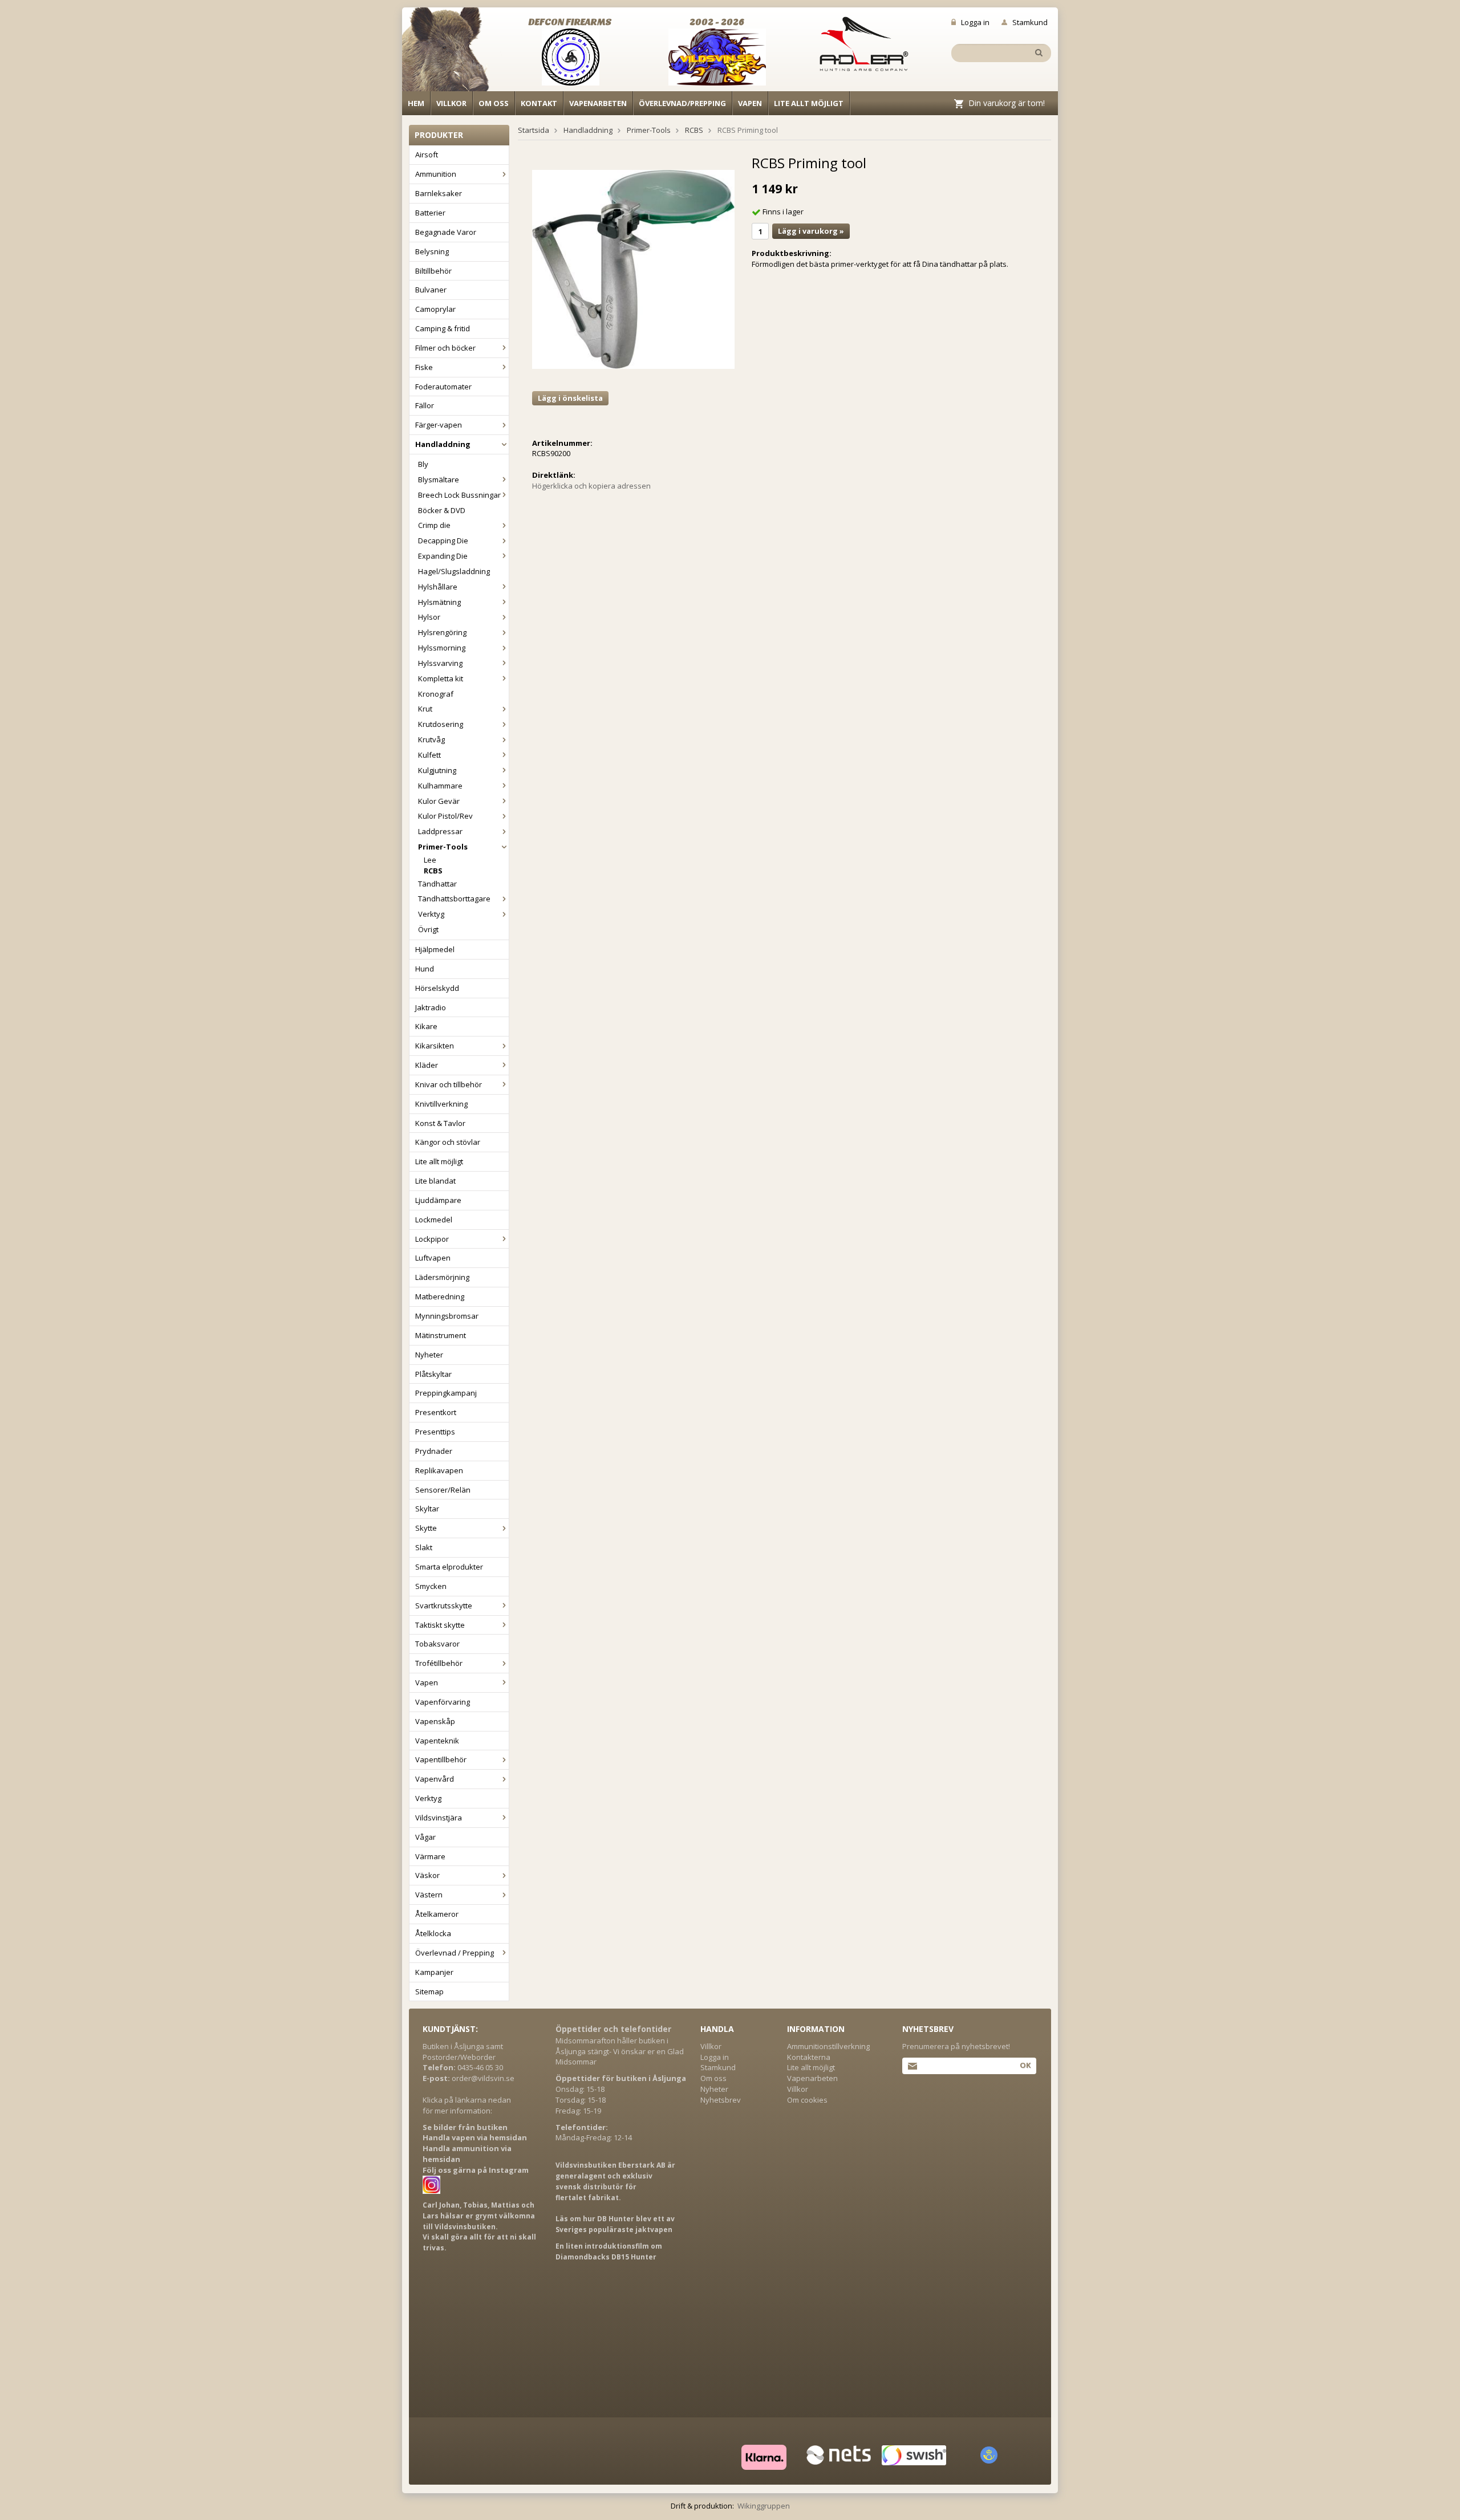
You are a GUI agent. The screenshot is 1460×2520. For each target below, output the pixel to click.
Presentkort (436, 1412)
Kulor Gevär (439, 801)
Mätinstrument (441, 1335)
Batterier (430, 213)
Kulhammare (440, 786)
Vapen (750, 103)
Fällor (425, 405)
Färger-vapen (439, 425)
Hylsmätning (439, 602)
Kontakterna (809, 2057)
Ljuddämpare (438, 1200)
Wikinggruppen (764, 2506)
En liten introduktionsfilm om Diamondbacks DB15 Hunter (609, 2251)
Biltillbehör (433, 271)
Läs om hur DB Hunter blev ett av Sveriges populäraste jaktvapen (615, 2224)
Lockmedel (434, 1220)
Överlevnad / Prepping (455, 1953)
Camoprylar (435, 309)
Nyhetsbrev (721, 2100)
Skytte (426, 1528)
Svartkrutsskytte (444, 1606)
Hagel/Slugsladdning (454, 571)
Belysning (432, 251)
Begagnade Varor (446, 232)
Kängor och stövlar (448, 1142)
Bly (423, 464)
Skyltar (427, 1509)
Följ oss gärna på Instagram (476, 2170)
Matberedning (440, 1296)
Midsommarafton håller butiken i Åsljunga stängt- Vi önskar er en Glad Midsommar (620, 2051)
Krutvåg (431, 739)
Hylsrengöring (442, 632)
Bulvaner (431, 290)
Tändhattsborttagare (454, 899)
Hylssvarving (440, 663)
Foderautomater (443, 387)
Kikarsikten (435, 1046)
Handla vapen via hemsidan (475, 2137)
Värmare (430, 1856)
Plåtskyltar (433, 1374)
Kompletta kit (441, 678)
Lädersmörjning (442, 1277)
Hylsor (429, 617)
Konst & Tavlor (440, 1123)
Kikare (426, 1026)
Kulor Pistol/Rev (445, 816)
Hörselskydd (437, 988)
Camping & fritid (443, 328)
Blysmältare (439, 479)
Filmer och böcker (445, 348)
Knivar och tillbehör (449, 1084)
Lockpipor (432, 1239)
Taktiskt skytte (440, 1625)
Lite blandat (435, 1181)
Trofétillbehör (439, 1663)
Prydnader (434, 1451)
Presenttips (435, 1432)
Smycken (431, 1586)
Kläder (427, 1065)
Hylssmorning (442, 648)
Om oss (494, 103)
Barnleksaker (439, 193)
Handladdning (443, 444)
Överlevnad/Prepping (682, 103)
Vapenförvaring (443, 1702)
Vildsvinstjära (439, 1818)
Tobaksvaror (437, 1644)
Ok (1025, 2065)
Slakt (424, 1547)
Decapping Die (443, 540)
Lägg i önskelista (570, 398)
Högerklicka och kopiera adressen (591, 486)
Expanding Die (443, 556)
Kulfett (429, 755)
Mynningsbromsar (447, 1316)
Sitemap (429, 1991)
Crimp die (434, 525)
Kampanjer (434, 1972)
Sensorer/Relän (443, 1490)
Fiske (424, 367)
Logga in (975, 22)
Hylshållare (438, 587)
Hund (425, 969)
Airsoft (427, 155)
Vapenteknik (437, 1741)
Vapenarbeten (598, 103)
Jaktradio (431, 1007)
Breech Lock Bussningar (459, 495)
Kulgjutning (437, 770)
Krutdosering (441, 724)
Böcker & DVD (442, 510)
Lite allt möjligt (809, 103)
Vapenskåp (435, 1721)
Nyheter (429, 1355)
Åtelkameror (437, 1914)
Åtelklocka (433, 1933)
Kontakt (539, 103)
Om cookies (807, 2100)
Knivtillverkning (441, 1104)
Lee (430, 860)
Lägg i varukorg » (811, 231)
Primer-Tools (443, 847)
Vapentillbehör (441, 1759)
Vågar (425, 1837)
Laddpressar (440, 831)
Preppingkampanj (446, 1393)
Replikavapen (439, 1470)
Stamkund (1030, 22)
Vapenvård (435, 1779)
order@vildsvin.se (483, 2078)
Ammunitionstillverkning (828, 2046)
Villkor (451, 103)
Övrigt (428, 929)
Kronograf (436, 694)
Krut (425, 709)
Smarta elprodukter (449, 1567)
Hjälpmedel (435, 949)
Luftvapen (433, 1258)
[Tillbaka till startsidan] (452, 52)
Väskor (427, 1875)
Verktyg (431, 914)
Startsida (534, 130)
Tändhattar (437, 884)
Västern (429, 1895)
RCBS (433, 871)
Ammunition (436, 174)
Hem (416, 103)
